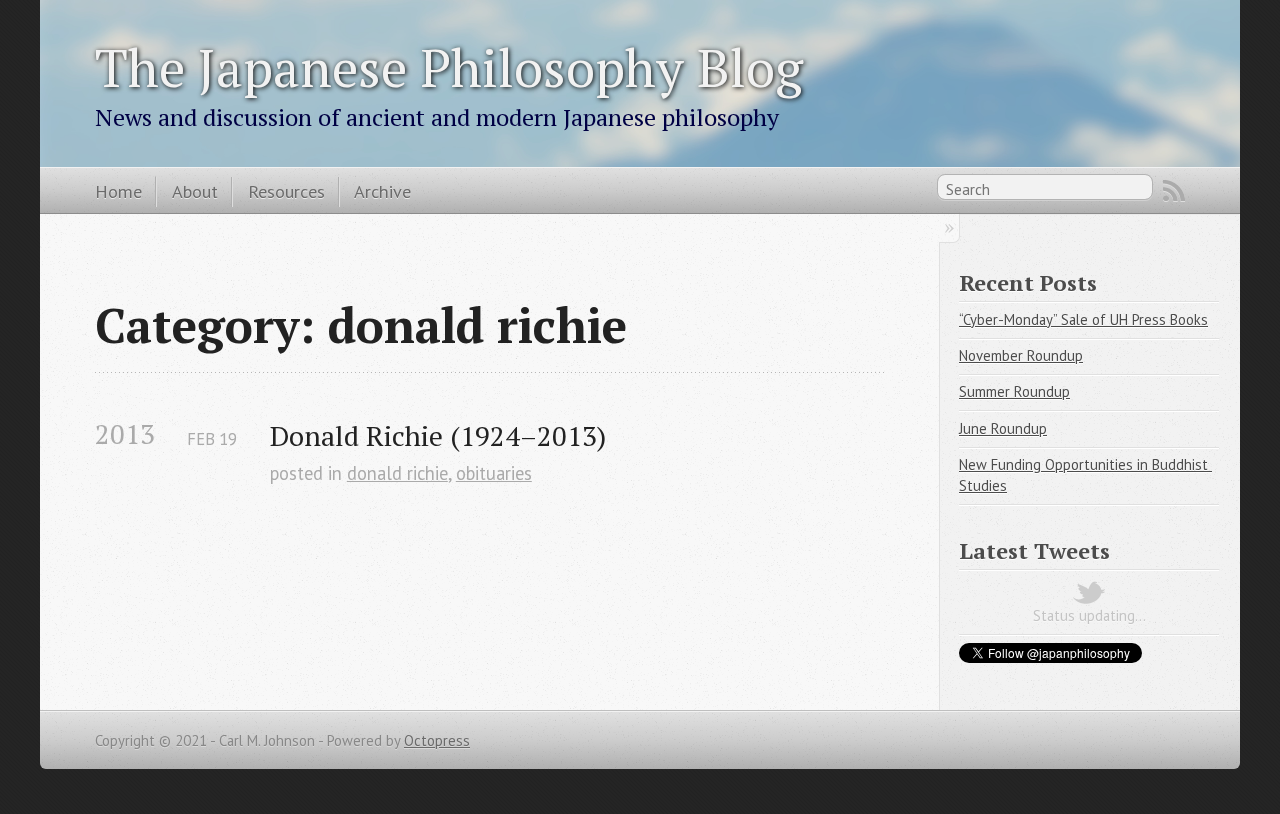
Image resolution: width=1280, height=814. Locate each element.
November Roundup (1021, 355)
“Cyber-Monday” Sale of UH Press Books (1083, 319)
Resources (286, 191)
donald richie (397, 473)
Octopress (437, 740)
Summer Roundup (1014, 391)
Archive (382, 191)
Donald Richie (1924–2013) (438, 435)
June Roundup (1003, 428)
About (195, 191)
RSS (1174, 191)
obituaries (494, 473)
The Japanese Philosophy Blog (449, 67)
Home (118, 191)
